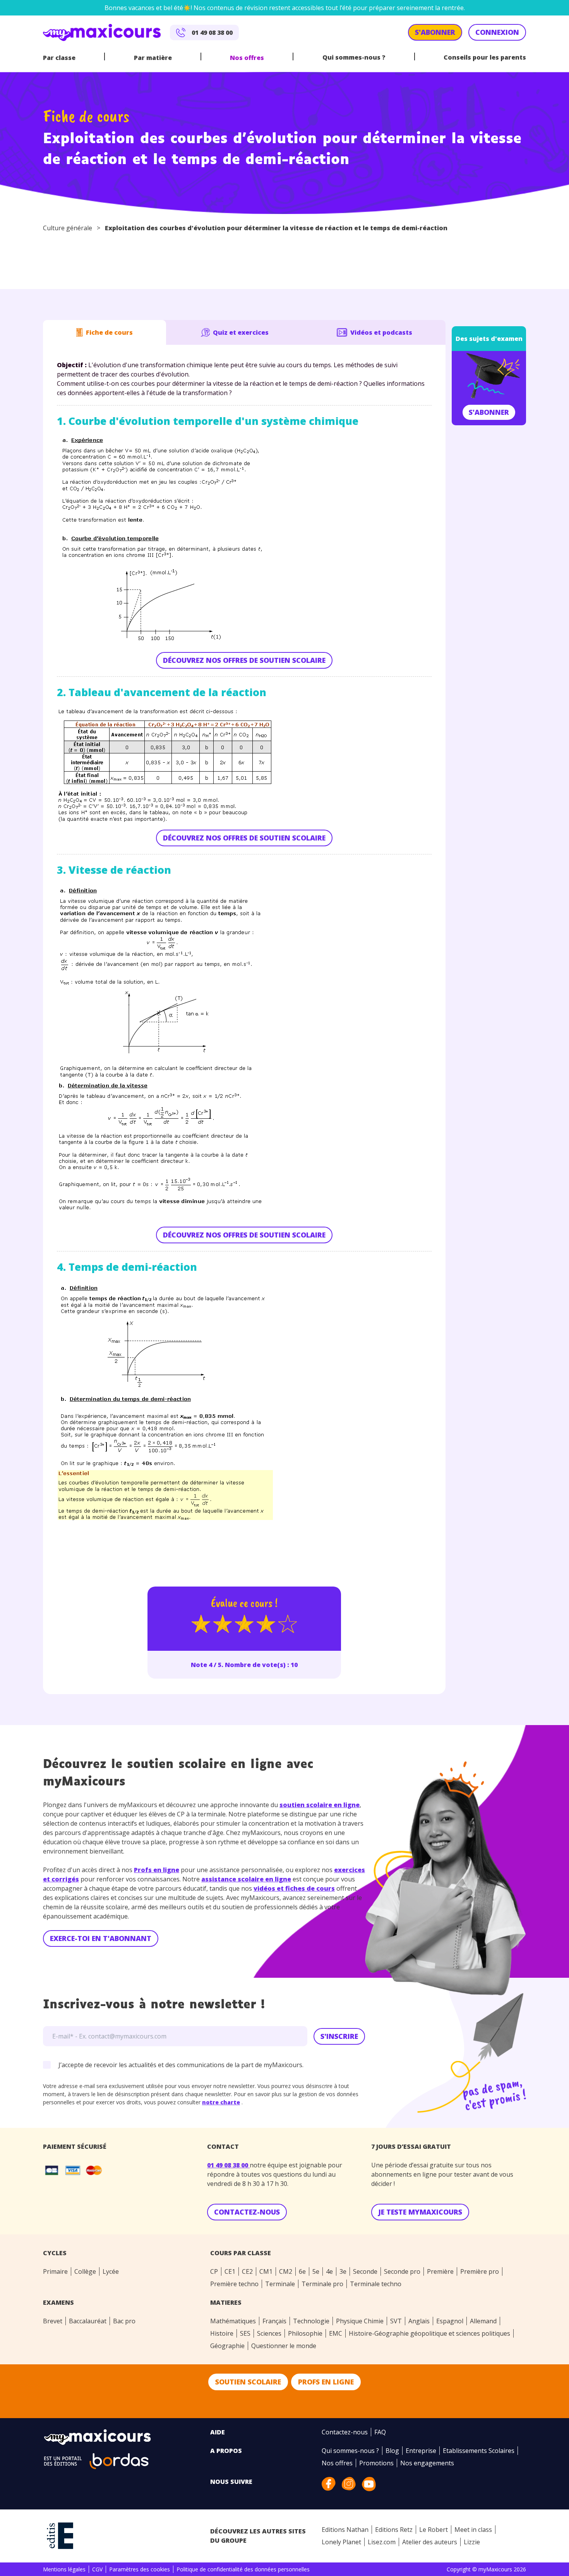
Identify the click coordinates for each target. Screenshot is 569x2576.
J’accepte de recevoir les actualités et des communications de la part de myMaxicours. (181, 2065)
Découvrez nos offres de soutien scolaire (244, 660)
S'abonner (489, 412)
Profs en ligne (157, 1870)
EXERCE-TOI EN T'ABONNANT (101, 1938)
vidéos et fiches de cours (294, 1888)
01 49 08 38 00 (228, 2165)
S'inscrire (339, 2036)
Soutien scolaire (248, 2382)
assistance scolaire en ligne (246, 1879)
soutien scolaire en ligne (320, 1805)
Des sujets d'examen (489, 339)
